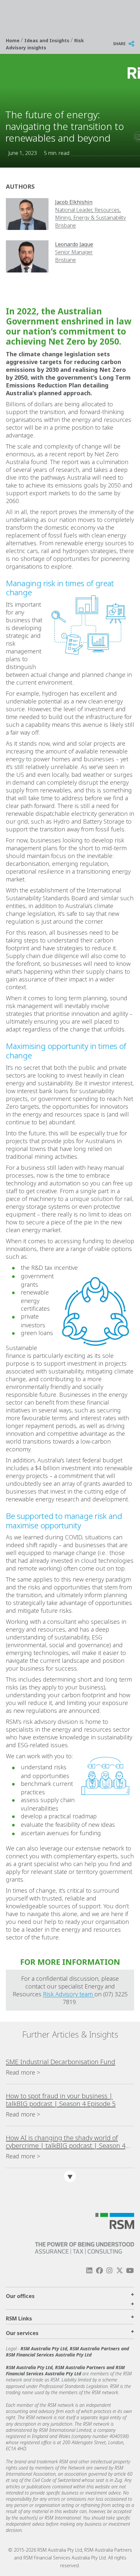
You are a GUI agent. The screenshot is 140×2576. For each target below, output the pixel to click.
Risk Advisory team (69, 1994)
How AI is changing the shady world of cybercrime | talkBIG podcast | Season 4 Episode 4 (66, 2142)
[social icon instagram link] (109, 2271)
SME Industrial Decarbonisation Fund (61, 2062)
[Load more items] (70, 2176)
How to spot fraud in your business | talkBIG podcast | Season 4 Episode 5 (61, 2100)
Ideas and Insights (48, 40)
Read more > (23, 2072)
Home (13, 40)
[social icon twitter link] (120, 2271)
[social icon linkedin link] (89, 2271)
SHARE (119, 44)
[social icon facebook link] (99, 2271)
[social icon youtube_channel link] (130, 2271)
